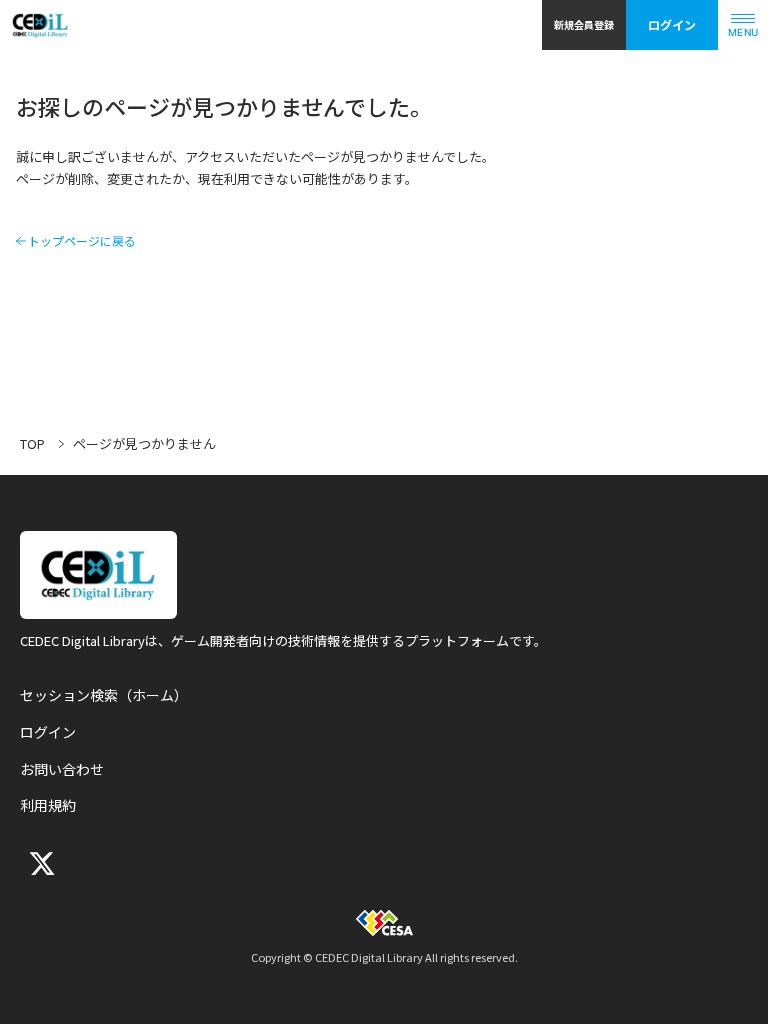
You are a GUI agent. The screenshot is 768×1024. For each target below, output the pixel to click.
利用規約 (48, 805)
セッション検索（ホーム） (104, 695)
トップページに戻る (82, 241)
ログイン (672, 24)
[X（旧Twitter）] (40, 863)
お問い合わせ (62, 769)
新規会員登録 (584, 24)
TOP (32, 443)
